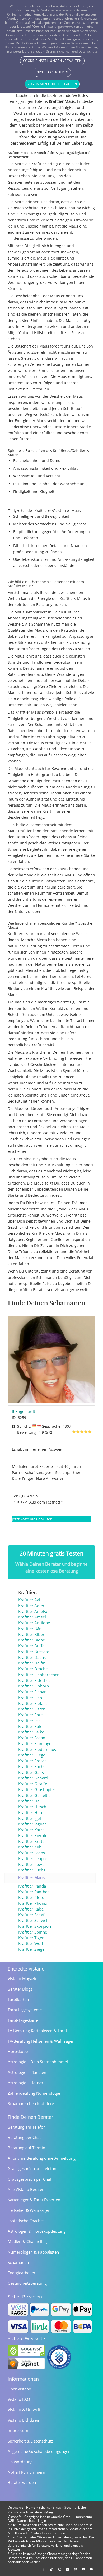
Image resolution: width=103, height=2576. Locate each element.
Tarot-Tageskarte (23, 2020)
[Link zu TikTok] (52, 2569)
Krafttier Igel (29, 1818)
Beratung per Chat (24, 2137)
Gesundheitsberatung (27, 2283)
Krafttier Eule (30, 1726)
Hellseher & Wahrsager (29, 2210)
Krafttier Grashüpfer (37, 1790)
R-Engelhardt (24, 1411)
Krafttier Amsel (32, 1617)
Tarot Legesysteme (25, 2010)
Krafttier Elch (30, 1698)
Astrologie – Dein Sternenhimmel (38, 2062)
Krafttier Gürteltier (35, 1795)
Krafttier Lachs (32, 1853)
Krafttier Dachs (32, 1657)
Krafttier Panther (34, 1892)
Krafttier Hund (31, 1813)
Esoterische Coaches (26, 2221)
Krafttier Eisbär (32, 1692)
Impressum (18, 2430)
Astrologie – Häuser (25, 2083)
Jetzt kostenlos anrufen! (33, 1519)
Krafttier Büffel (32, 1646)
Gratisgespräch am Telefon (32, 2168)
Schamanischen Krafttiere (31, 2103)
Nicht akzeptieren (52, 72)
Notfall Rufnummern (26, 2472)
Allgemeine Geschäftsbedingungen (39, 2451)
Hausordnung (20, 2462)
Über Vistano (19, 2389)
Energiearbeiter (22, 2273)
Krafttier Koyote (33, 1836)
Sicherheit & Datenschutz (30, 2441)
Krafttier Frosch (32, 1761)
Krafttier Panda (32, 1886)
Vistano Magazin (23, 1978)
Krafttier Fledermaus (37, 1749)
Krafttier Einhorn (34, 1686)
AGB (11, 2521)
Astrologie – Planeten (27, 2072)
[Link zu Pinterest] (76, 2569)
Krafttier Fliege (32, 1755)
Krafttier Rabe (31, 1909)
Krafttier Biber (31, 1634)
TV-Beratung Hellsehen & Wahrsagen (41, 2041)
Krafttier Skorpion (35, 1926)
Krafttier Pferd (31, 1897)
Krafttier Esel (30, 1721)
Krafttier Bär (29, 1629)
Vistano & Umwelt (24, 2409)
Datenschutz (26, 2521)
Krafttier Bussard (34, 1652)
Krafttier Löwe (31, 1864)
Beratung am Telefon (27, 2127)
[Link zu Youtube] (83, 2569)
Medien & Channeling (27, 2241)
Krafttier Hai (29, 1801)
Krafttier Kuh (30, 1847)
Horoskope (18, 2051)
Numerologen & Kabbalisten (33, 2252)
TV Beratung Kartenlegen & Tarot (37, 2031)
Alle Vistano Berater (26, 2189)
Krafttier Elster (31, 1709)
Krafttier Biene (32, 1640)
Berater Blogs (20, 1989)
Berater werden (22, 2482)
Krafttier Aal (29, 1600)
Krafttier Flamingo (35, 1744)
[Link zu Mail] (91, 2569)
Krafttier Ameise (33, 1611)
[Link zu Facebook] (44, 2569)
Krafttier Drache (33, 1669)
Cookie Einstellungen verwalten (52, 61)
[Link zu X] (68, 2569)
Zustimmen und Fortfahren (52, 84)
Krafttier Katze (31, 1830)
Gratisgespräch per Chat (29, 2179)
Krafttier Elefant (33, 1703)
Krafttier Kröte (31, 1841)
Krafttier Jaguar (32, 1824)
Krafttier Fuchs (32, 1767)
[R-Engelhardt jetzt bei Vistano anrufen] (51, 1361)
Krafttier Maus (31, 1878)
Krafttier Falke (31, 1732)
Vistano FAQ (19, 2399)
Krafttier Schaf (31, 1915)
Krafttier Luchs (32, 1870)
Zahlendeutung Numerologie (34, 2093)
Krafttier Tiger (31, 1938)
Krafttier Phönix (33, 1903)
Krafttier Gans (31, 1772)
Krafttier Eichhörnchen (39, 1675)
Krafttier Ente (30, 1715)
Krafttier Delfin (32, 1663)
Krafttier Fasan (32, 1738)
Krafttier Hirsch (32, 1807)
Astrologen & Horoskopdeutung (37, 2231)
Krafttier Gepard (33, 1778)
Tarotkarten (18, 1999)
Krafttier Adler (31, 1606)
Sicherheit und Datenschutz (77, 51)
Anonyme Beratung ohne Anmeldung (42, 2158)
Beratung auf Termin (26, 2148)
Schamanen (18, 2262)
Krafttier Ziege (31, 1949)
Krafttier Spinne (33, 1932)
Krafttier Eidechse (34, 1680)
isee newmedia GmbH (56, 2517)
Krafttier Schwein (34, 1920)
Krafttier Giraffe (33, 1784)
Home (31, 2507)
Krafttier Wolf (31, 1943)
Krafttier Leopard (34, 1859)
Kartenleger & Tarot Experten (34, 2200)
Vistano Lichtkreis (24, 2420)
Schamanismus (50, 2507)
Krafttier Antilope (34, 1623)
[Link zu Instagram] (60, 2569)
